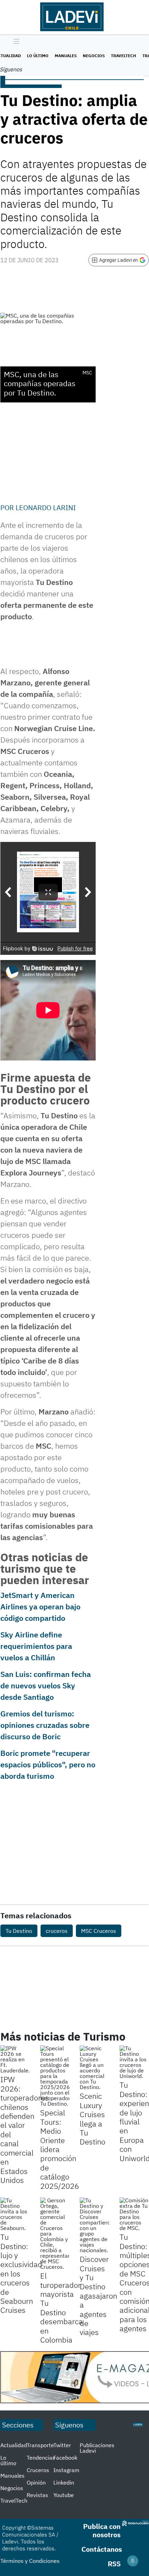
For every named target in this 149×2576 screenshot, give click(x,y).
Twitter (62, 2445)
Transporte (40, 2445)
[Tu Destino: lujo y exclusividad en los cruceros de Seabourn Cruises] (15, 2214)
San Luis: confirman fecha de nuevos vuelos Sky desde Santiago (46, 1685)
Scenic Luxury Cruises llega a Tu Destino (93, 2119)
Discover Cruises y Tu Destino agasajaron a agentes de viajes (98, 2295)
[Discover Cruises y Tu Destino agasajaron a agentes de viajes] (94, 2225)
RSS (114, 2564)
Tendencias (41, 2458)
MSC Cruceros (99, 1931)
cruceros (57, 1931)
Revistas (37, 2495)
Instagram (66, 2470)
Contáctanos (102, 2549)
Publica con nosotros (102, 2530)
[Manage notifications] (133, 2561)
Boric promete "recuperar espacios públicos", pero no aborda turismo (48, 1764)
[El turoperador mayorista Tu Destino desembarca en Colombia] (55, 2233)
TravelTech (124, 56)
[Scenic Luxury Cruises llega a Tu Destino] (94, 2068)
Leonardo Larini (46, 508)
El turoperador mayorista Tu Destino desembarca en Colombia (62, 2308)
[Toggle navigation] (15, 42)
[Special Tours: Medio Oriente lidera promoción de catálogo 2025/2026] (55, 2076)
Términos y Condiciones (30, 2561)
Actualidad (14, 2445)
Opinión (36, 2482)
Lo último (38, 56)
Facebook (65, 2458)
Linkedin (64, 2482)
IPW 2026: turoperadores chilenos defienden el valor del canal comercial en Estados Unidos (25, 2129)
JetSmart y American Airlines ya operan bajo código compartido (40, 1606)
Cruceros (38, 2470)
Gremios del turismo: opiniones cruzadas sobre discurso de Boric (45, 1725)
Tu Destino (19, 1931)
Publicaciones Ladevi (97, 2448)
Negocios (94, 56)
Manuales (66, 56)
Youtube (64, 2495)
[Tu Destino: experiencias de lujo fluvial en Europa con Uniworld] (134, 2062)
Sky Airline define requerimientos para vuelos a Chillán (36, 1646)
